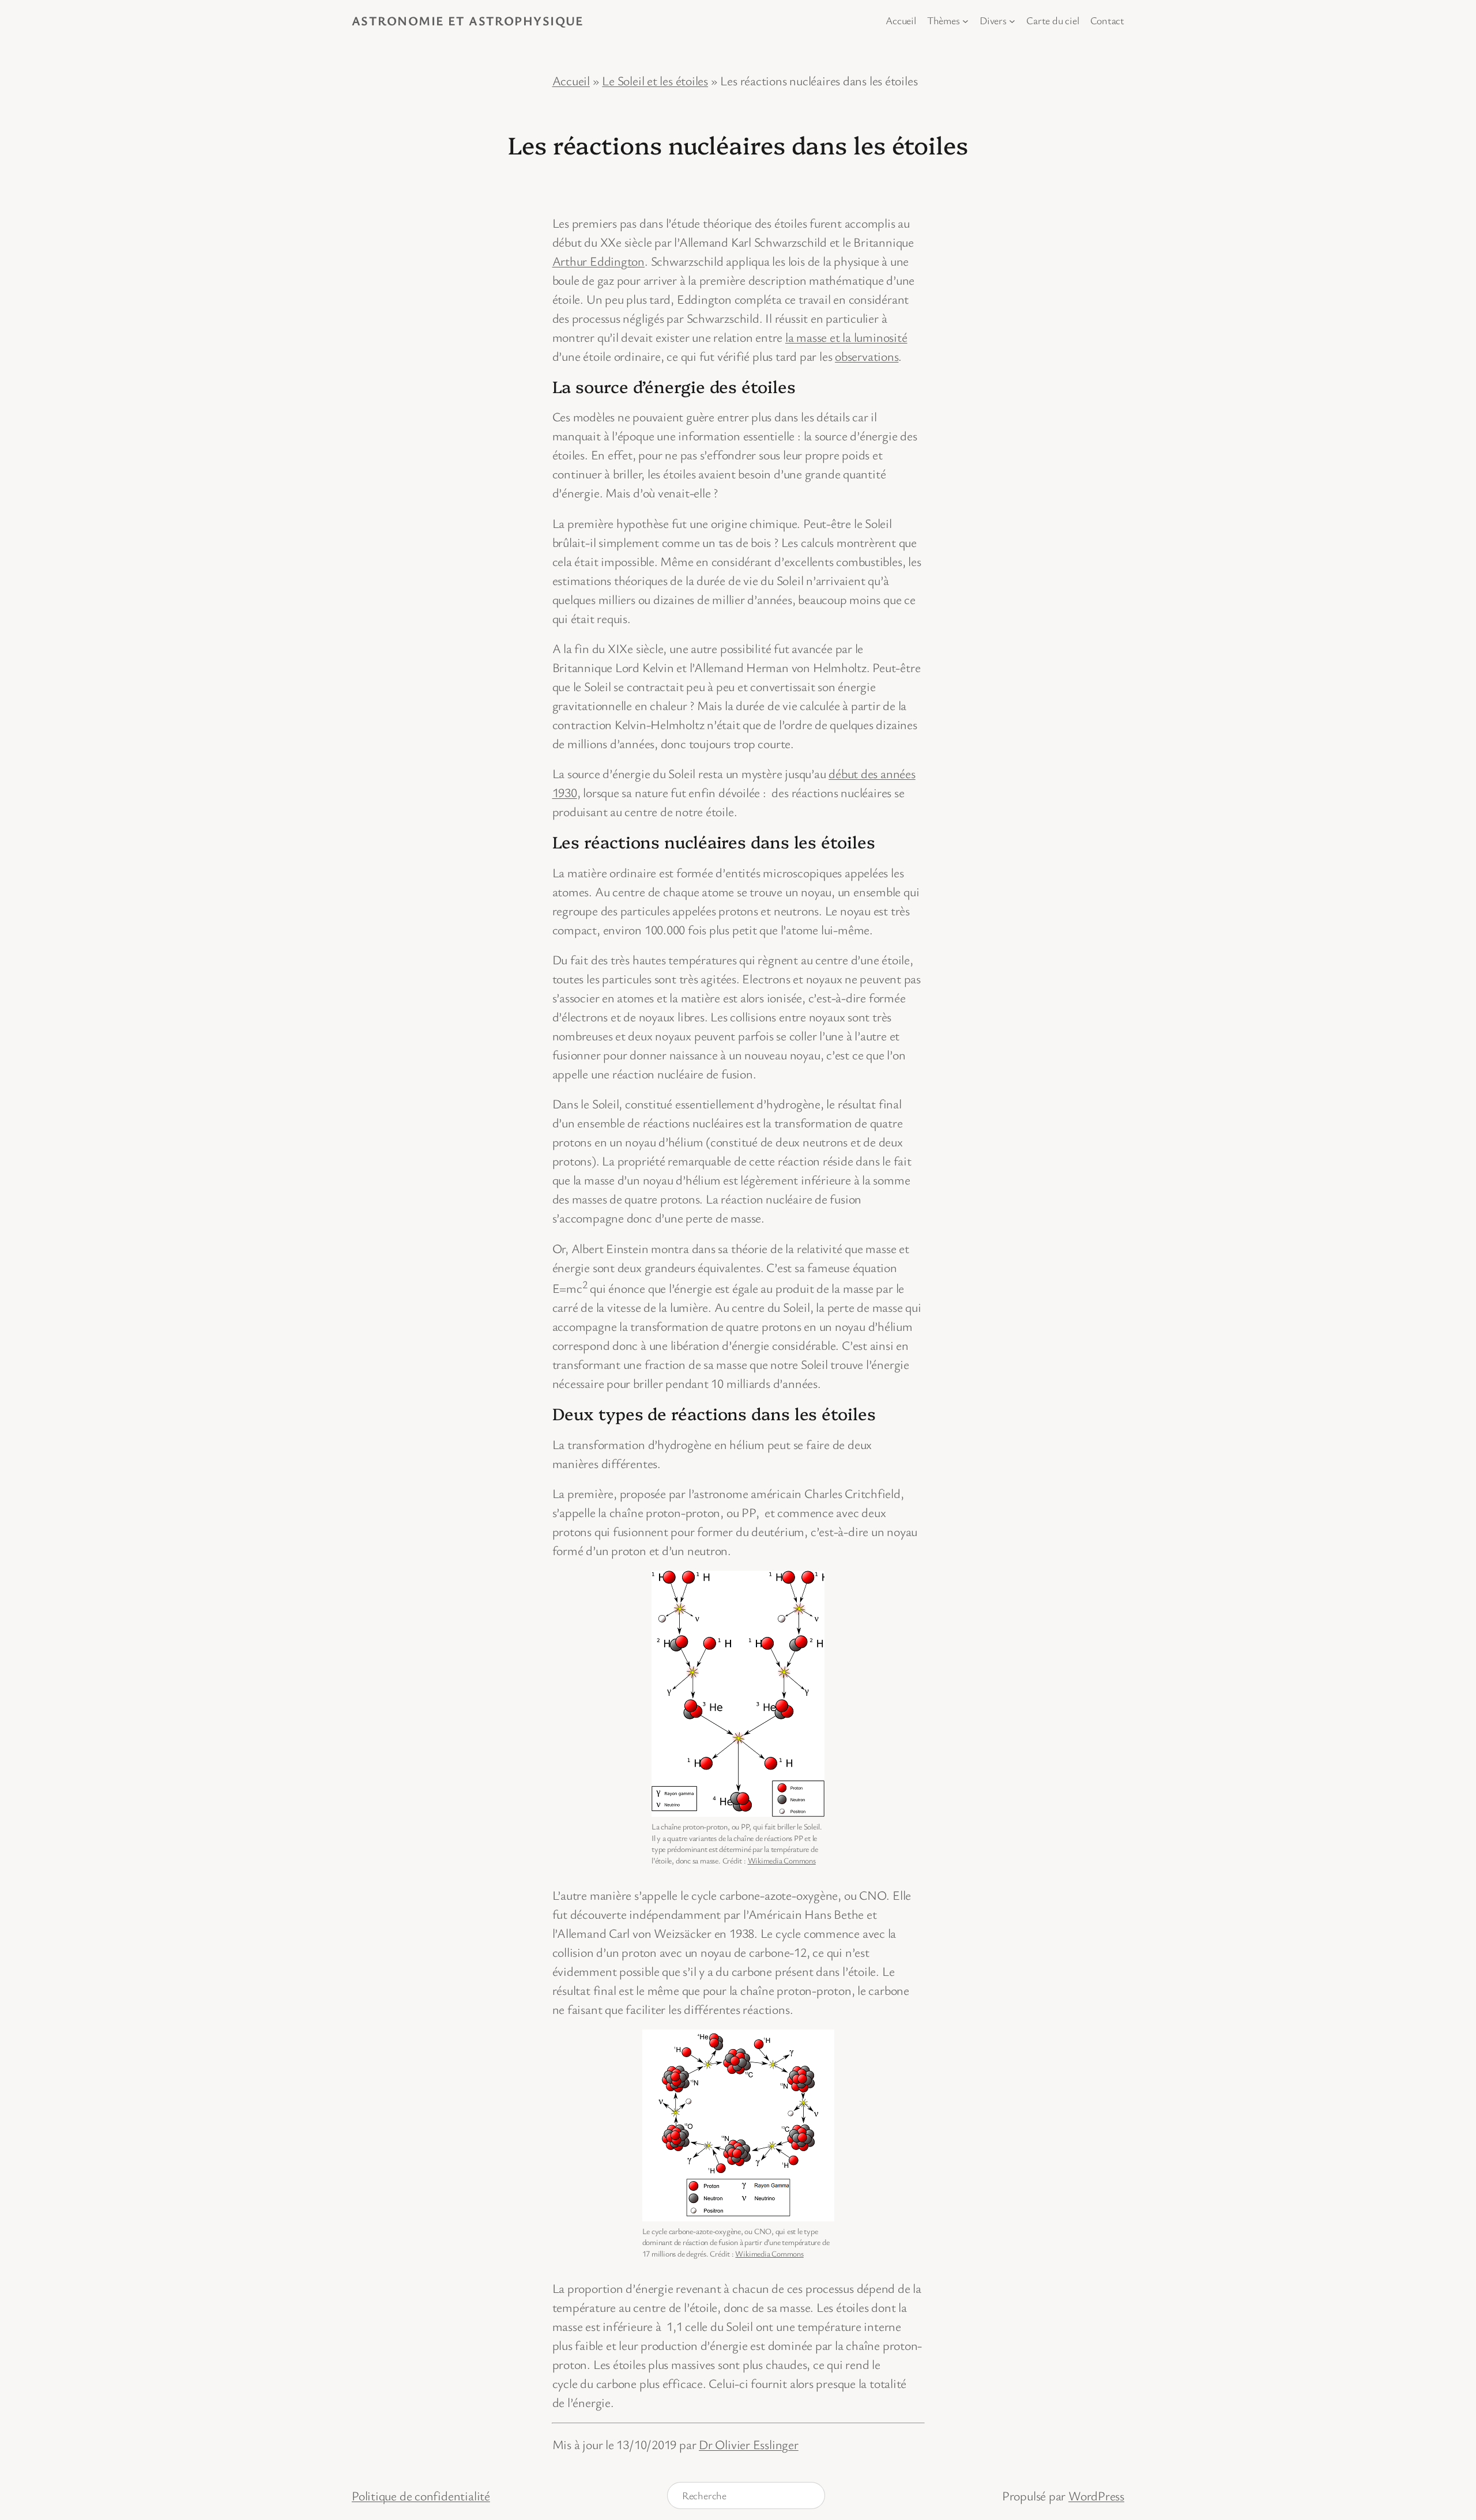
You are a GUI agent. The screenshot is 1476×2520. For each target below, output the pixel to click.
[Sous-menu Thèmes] (965, 20)
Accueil (571, 80)
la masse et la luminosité (846, 337)
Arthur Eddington (598, 261)
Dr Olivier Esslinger (749, 2444)
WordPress (1096, 2496)
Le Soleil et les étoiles (655, 80)
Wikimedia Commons (782, 1860)
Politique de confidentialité (421, 2496)
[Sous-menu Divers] (1012, 20)
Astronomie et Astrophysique (468, 20)
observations (867, 356)
